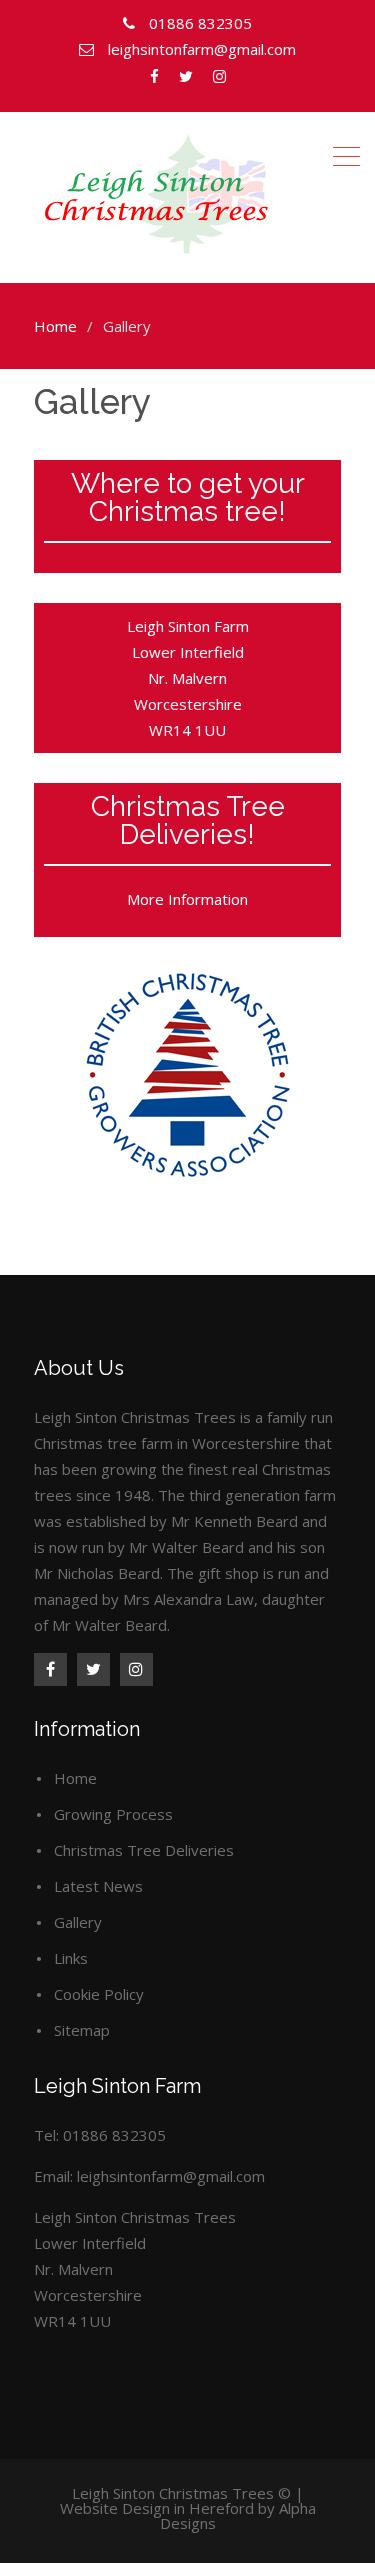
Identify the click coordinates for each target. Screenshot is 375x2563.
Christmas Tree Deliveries (144, 1850)
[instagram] (136, 1669)
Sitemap (82, 2030)
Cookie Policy (99, 1994)
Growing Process (113, 1814)
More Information (187, 899)
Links (71, 1958)
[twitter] (93, 1669)
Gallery (78, 1922)
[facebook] (50, 1669)
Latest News (98, 1886)
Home (75, 1778)
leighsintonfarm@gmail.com (171, 2176)
